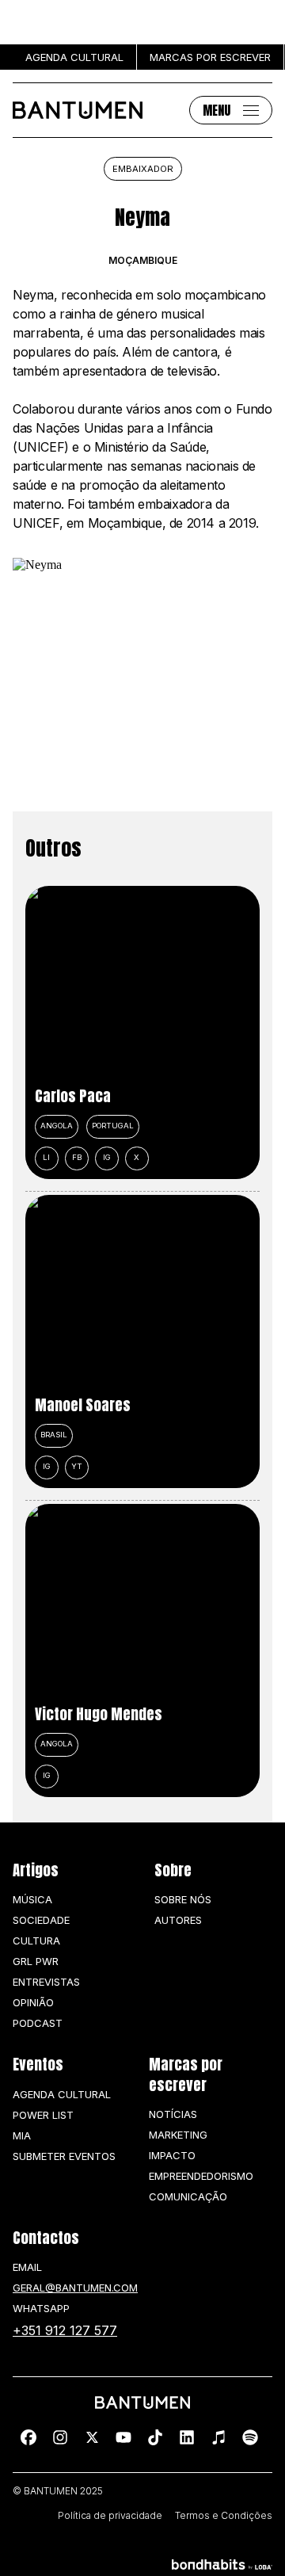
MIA (22, 2135)
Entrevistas (46, 1982)
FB (77, 1157)
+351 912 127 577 (65, 2330)
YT (77, 1466)
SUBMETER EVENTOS (64, 2156)
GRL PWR (36, 1961)
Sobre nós (183, 1899)
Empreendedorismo (201, 2176)
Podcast (38, 2023)
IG (107, 1157)
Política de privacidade (110, 2516)
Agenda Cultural (62, 2094)
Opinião (33, 2002)
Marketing (178, 2135)
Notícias (173, 2114)
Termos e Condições (224, 2516)
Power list (43, 2115)
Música (32, 1899)
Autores (178, 1920)
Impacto (172, 2155)
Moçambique (143, 261)
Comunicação (188, 2196)
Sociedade (41, 1920)
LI (46, 1157)
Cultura (36, 1941)
